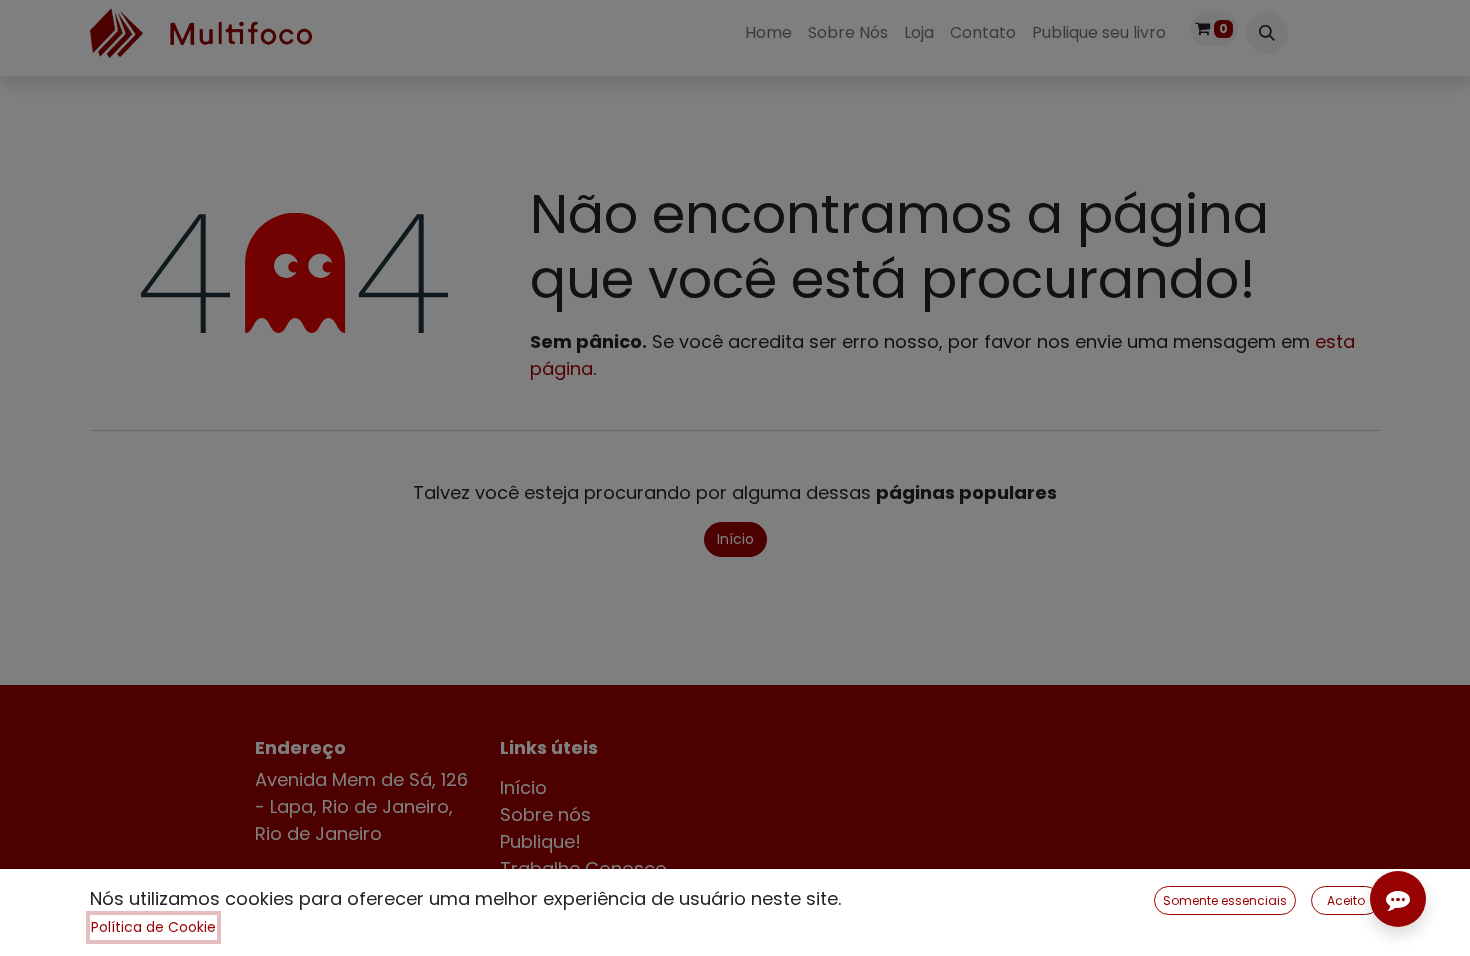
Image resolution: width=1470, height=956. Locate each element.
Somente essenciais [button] (1225, 900)
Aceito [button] (1346, 900)
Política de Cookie (153, 927)
